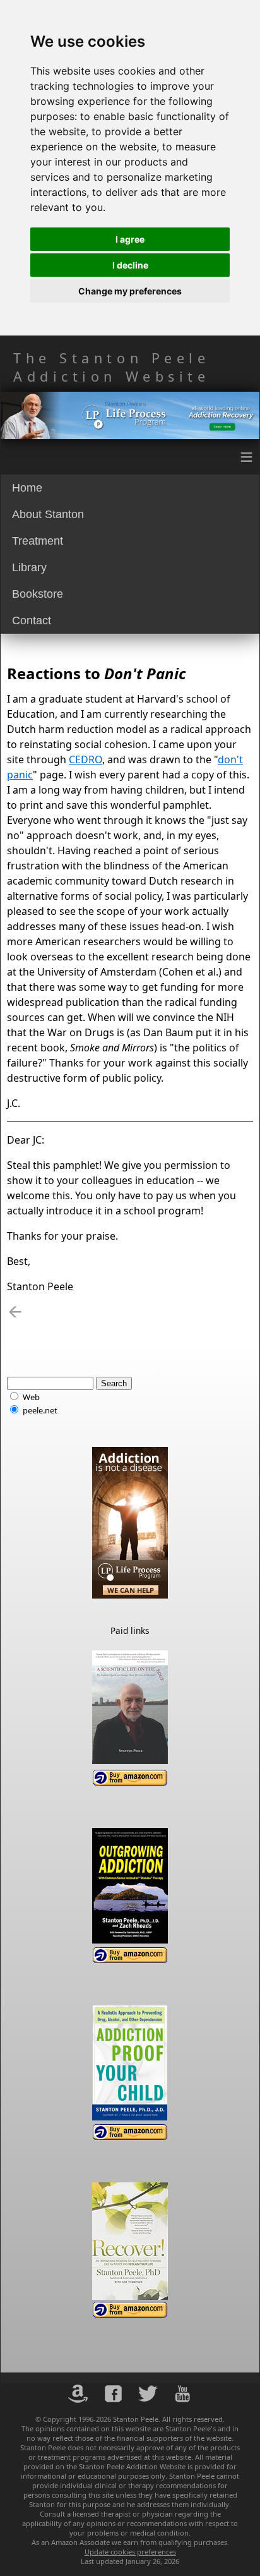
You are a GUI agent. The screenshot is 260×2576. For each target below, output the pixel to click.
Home (27, 488)
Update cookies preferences (130, 2552)
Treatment (38, 541)
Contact (32, 620)
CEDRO (86, 759)
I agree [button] (130, 239)
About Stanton (48, 514)
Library (29, 567)
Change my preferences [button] (130, 291)
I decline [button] (130, 265)
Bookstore (38, 594)
